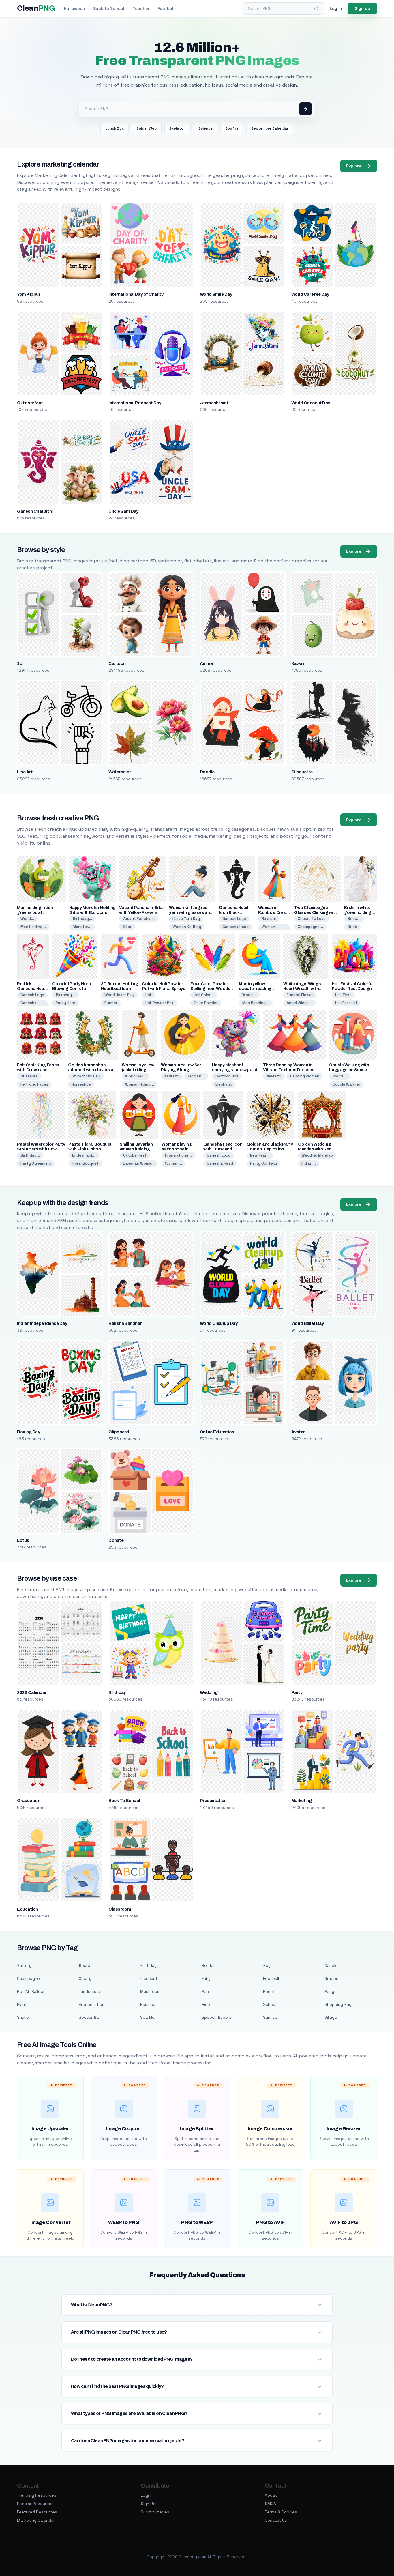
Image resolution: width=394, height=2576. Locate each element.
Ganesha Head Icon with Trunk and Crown (223, 1149)
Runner (111, 1003)
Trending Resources (37, 2495)
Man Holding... (33, 927)
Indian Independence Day (42, 1323)
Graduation (29, 1801)
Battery (24, 1965)
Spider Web (147, 128)
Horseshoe (81, 1084)
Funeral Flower (300, 995)
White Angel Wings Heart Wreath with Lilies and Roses (302, 989)
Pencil (269, 1991)
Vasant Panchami (139, 919)
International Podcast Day (135, 403)
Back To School (124, 1801)
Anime (206, 663)
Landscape (89, 1991)
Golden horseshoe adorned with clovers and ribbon (93, 1070)
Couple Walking (346, 1084)
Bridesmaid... (84, 1155)
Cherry (85, 1978)
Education (27, 1909)
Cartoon (117, 663)
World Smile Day (216, 294)
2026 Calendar (32, 1692)
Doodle (207, 772)
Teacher (141, 8)
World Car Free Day (310, 294)
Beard (85, 1965)
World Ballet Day (308, 1323)
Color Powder (206, 1003)
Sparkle (147, 2017)
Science (206, 128)
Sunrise (270, 2017)
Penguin (332, 1991)
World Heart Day (119, 995)
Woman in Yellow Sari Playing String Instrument (182, 1070)
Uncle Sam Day (123, 511)
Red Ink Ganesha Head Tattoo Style (32, 989)
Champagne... (310, 927)
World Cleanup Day (219, 1323)
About (271, 2495)
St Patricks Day (86, 1076)
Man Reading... (256, 1003)
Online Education (217, 1432)
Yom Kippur (29, 294)
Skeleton (178, 128)
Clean (36, 8)
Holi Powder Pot (160, 1003)
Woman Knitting (187, 927)
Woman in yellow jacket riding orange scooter (138, 1070)
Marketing (301, 1801)
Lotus (23, 1540)
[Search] (316, 9)
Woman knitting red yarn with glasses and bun (191, 913)
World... (27, 919)
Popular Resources (35, 2504)
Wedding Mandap (317, 1155)
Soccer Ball (90, 2017)
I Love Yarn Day (186, 919)
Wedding (209, 1692)
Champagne (28, 1978)
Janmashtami (214, 403)
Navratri (269, 919)
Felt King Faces (34, 1084)
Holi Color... (204, 995)
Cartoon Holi (227, 1076)
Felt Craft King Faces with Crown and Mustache (38, 1070)
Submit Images (155, 2512)
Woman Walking (269, 929)
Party (297, 1692)
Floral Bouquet (85, 1163)
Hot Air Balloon (31, 1991)
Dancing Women (305, 1076)
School (270, 2004)
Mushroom (150, 1991)
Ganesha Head (236, 927)
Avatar (298, 1432)
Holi (149, 995)
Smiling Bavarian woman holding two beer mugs (136, 1149)
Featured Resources (37, 2512)
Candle (331, 1965)
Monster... (82, 927)
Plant (22, 2004)
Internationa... (178, 1155)
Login (146, 2495)
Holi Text (343, 995)
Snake (23, 2017)
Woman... (196, 1076)
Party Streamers (36, 1163)
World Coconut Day (311, 403)
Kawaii (298, 663)
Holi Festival (346, 1003)
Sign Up (148, 2504)
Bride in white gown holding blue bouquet (358, 913)
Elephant (224, 1084)
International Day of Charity (136, 294)
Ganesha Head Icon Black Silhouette (234, 913)
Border (208, 1965)
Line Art (25, 772)
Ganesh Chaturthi (35, 511)
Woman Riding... (140, 1084)
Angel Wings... (299, 1003)
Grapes (331, 1978)
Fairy (206, 1978)
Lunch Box (115, 128)
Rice (206, 2004)
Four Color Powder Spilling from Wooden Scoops (212, 989)
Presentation (213, 1801)
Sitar (127, 927)
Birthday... (82, 919)
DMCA (270, 2504)
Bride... (354, 919)
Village (331, 2017)
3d (20, 663)
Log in (336, 8)
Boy (267, 1965)
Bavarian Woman (138, 1163)
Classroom (120, 1909)
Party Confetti (263, 1163)
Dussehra (29, 1076)
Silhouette (302, 772)
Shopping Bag (338, 2004)
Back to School (109, 8)
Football (166, 8)
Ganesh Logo (234, 919)
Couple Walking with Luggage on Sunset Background (349, 1070)
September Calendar (270, 128)
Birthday (117, 1692)
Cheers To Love (312, 919)
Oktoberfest (30, 403)
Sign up (362, 8)
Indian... (309, 1163)
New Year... (260, 1155)
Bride (352, 927)
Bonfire (232, 128)
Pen (205, 1991)
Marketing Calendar (36, 2520)
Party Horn (65, 1003)
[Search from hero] (305, 109)
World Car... (136, 1076)
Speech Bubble (216, 2017)
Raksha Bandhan (125, 1323)
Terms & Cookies (281, 2512)
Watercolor (120, 772)
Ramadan (149, 2004)
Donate (116, 1540)
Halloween (75, 8)
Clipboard (119, 1432)
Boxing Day (28, 1432)
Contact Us (276, 2520)
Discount (149, 1978)
